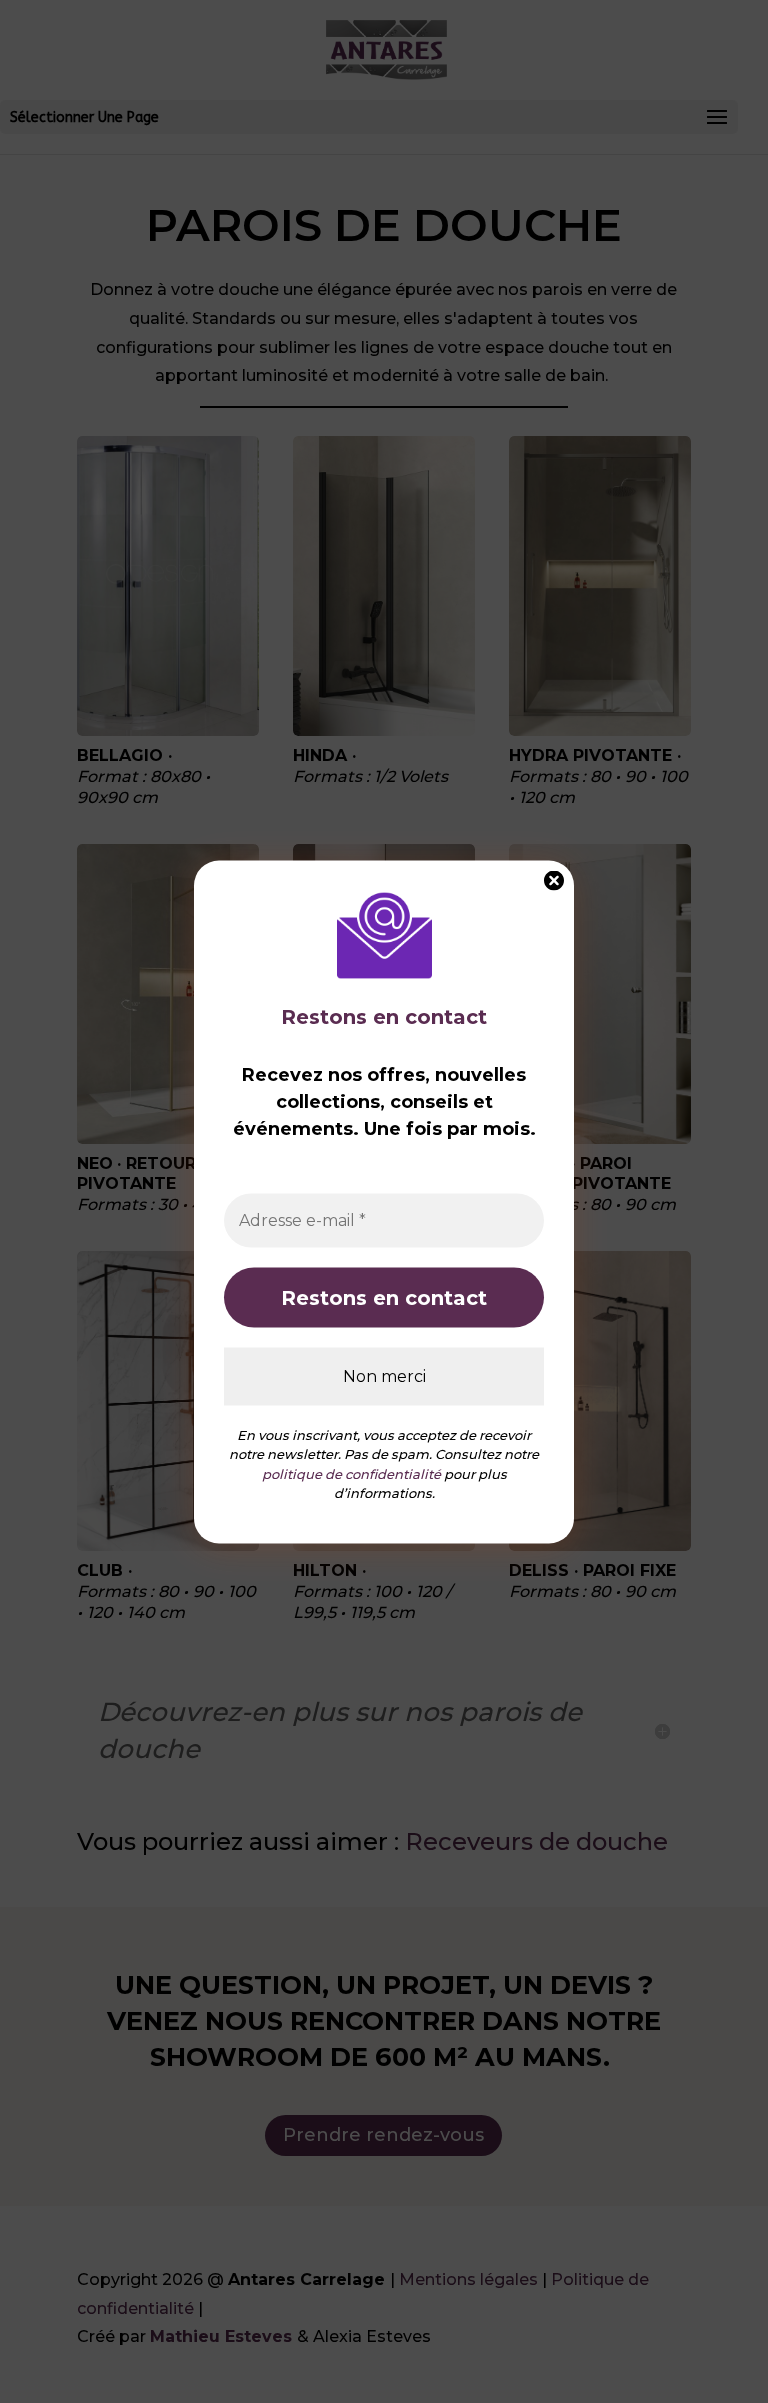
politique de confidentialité (351, 1473)
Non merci (384, 1375)
